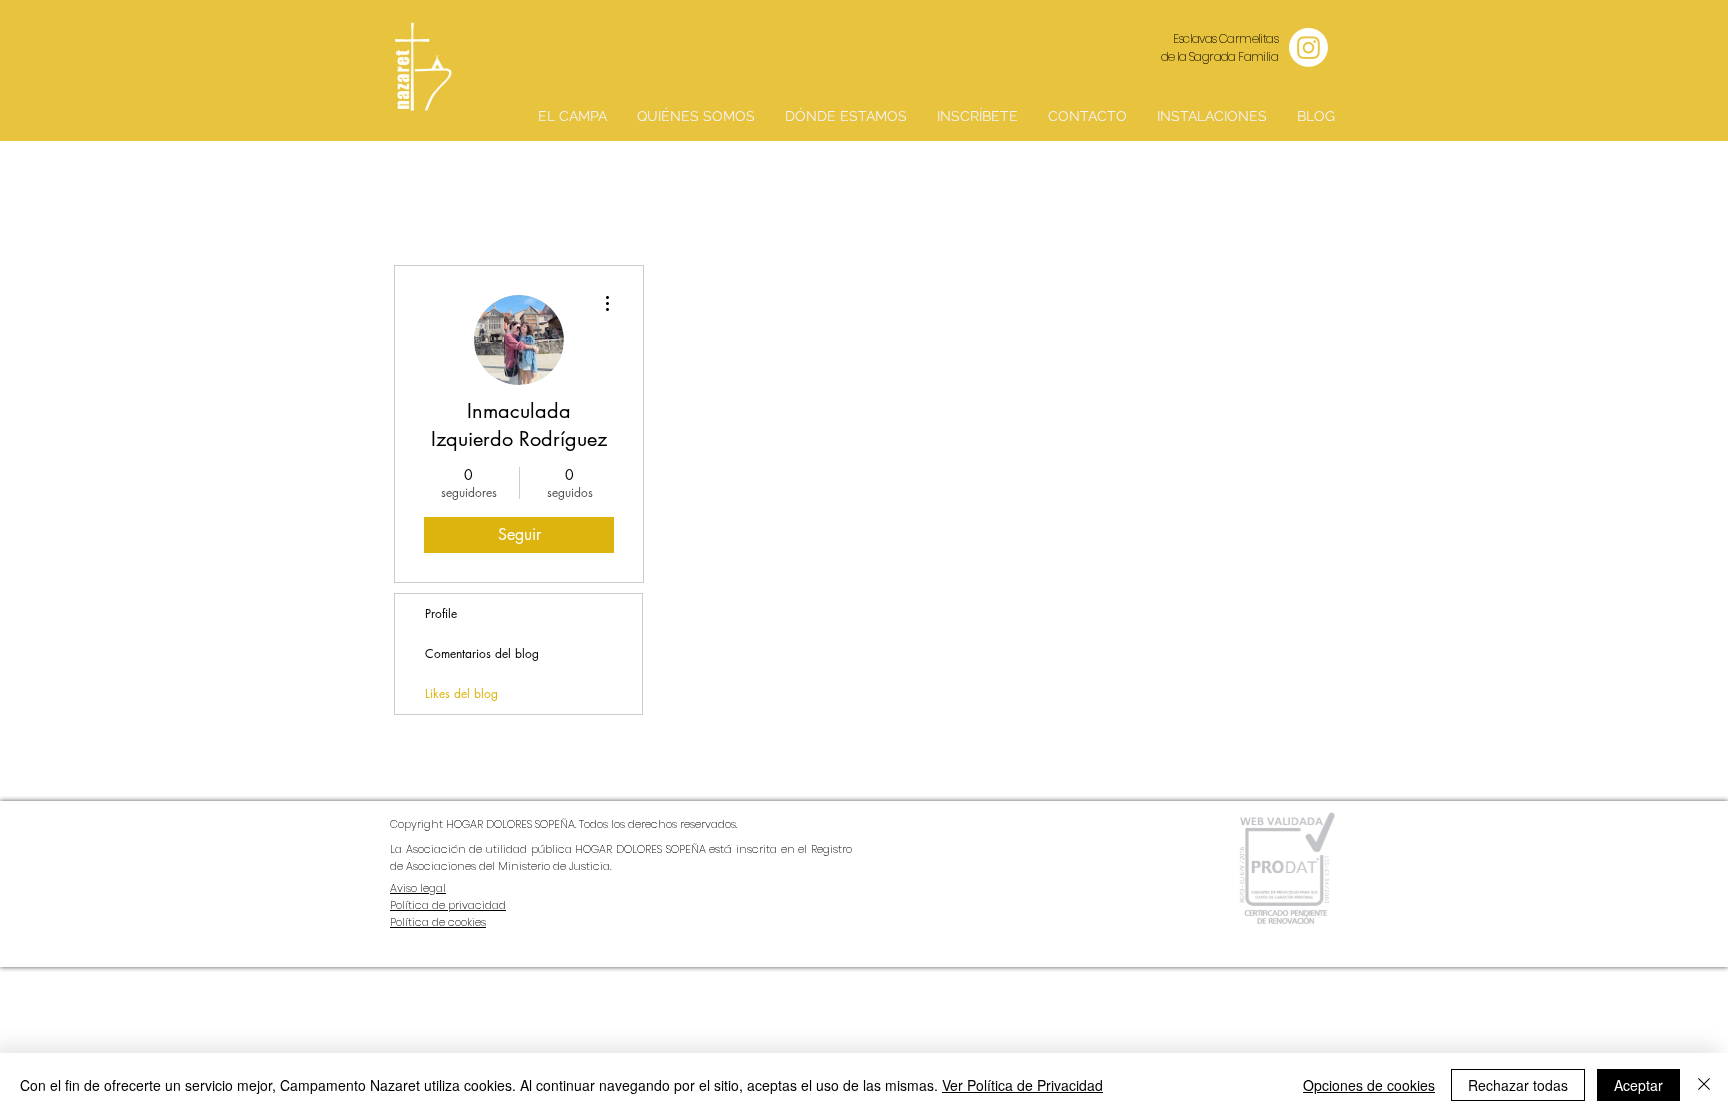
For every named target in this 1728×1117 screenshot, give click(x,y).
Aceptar (1638, 1085)
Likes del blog (461, 693)
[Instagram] (1308, 47)
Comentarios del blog (482, 653)
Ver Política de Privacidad (1022, 1085)
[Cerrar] (1704, 1085)
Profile (441, 613)
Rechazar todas (1518, 1085)
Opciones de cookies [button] (1369, 1085)
